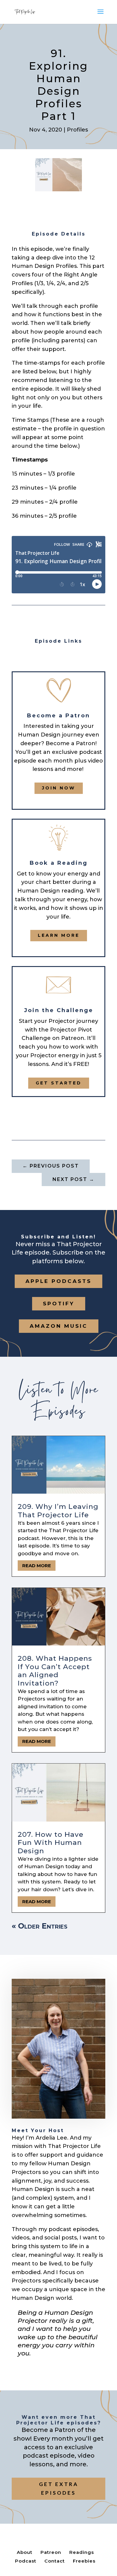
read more (37, 1566)
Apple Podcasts (58, 1281)
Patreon (51, 2552)
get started (59, 1083)
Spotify (59, 1304)
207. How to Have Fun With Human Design (51, 1843)
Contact (55, 2561)
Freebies (84, 2561)
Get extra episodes (59, 2488)
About (25, 2552)
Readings (82, 2552)
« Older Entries (40, 1926)
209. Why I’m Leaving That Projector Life (58, 1511)
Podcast (26, 2561)
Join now (59, 788)
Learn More (59, 935)
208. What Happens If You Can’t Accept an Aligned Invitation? (55, 1671)
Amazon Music (59, 1326)
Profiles (77, 130)
